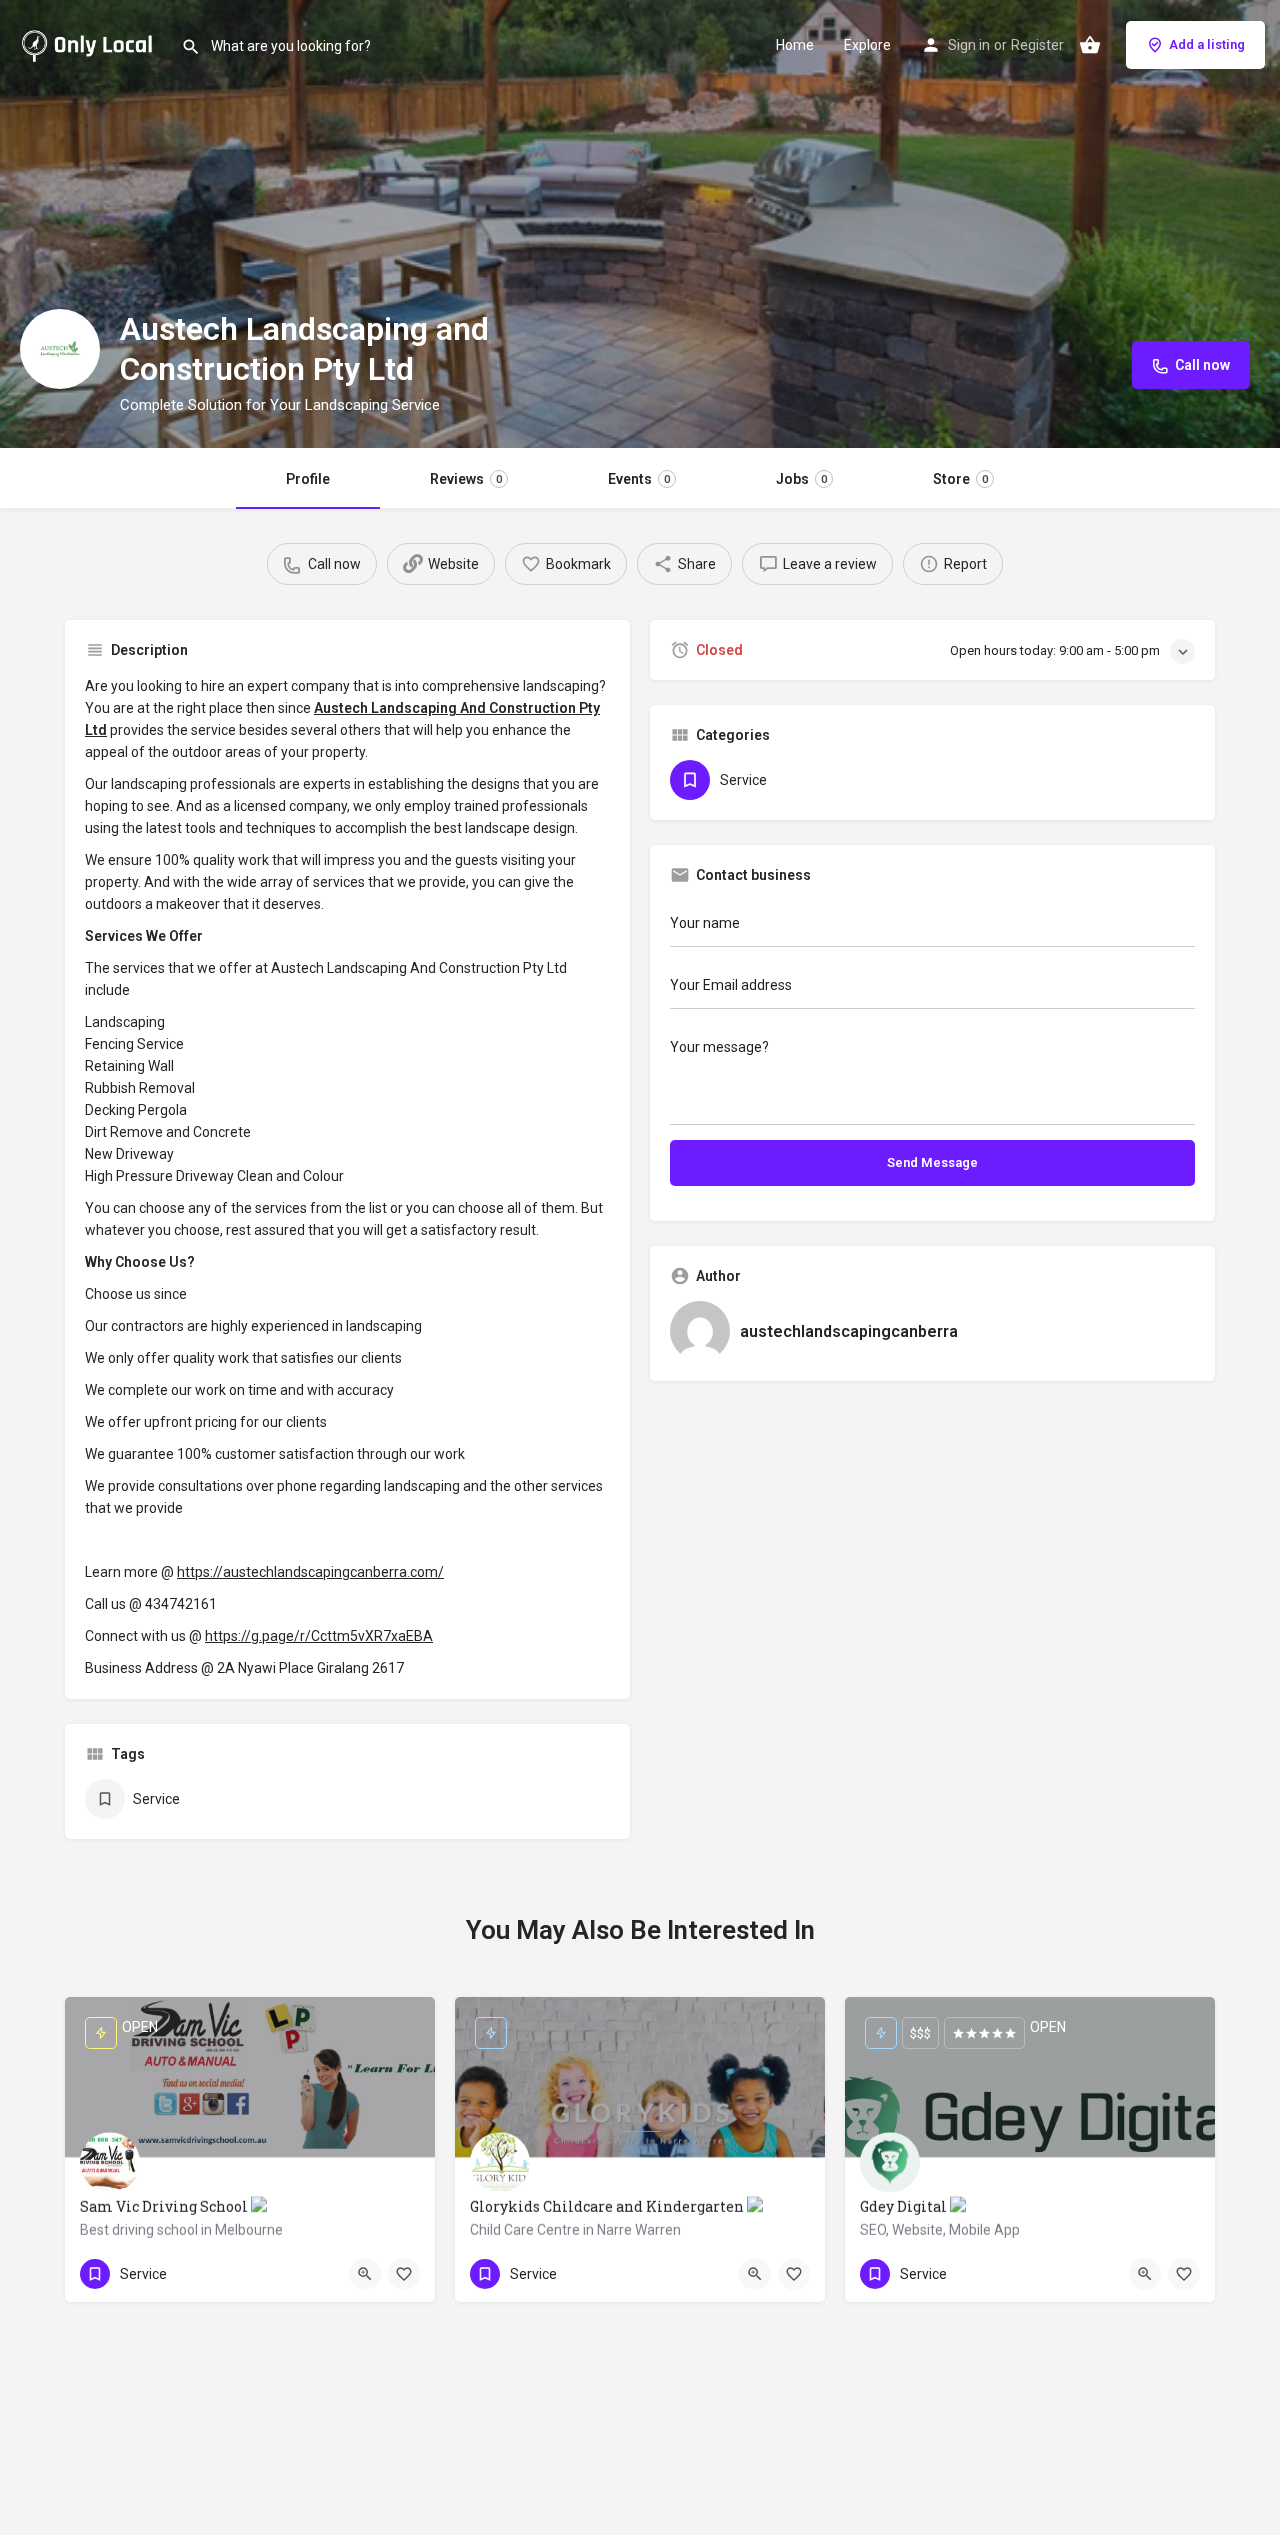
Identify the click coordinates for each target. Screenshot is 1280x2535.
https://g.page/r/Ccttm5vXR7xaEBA (319, 1636)
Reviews (466, 479)
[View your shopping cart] (1090, 45)
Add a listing (1207, 44)
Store (960, 479)
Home (795, 45)
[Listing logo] (60, 349)
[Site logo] (90, 43)
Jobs (801, 479)
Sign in (969, 45)
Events (639, 479)
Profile (308, 479)
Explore (867, 45)
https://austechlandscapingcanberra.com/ (310, 1572)
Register (1037, 45)
